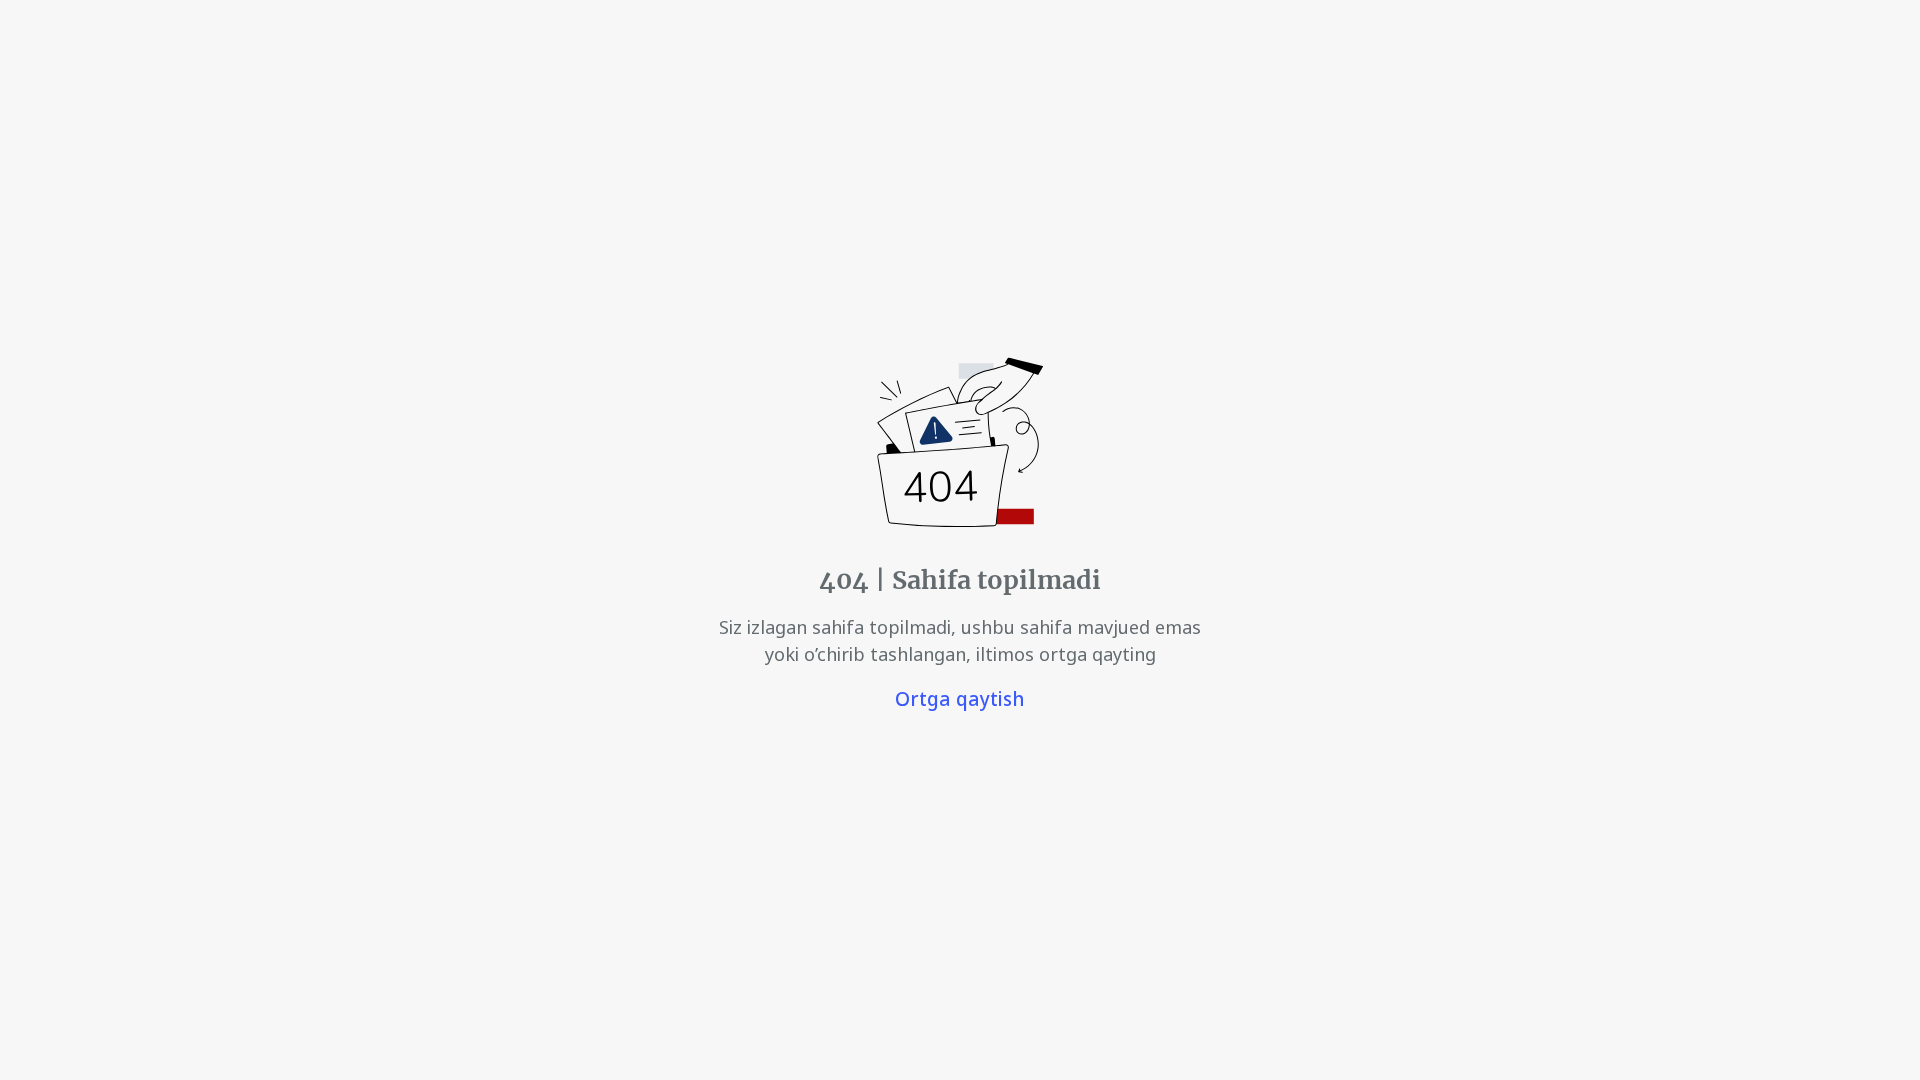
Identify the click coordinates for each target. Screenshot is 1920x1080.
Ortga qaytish (960, 699)
